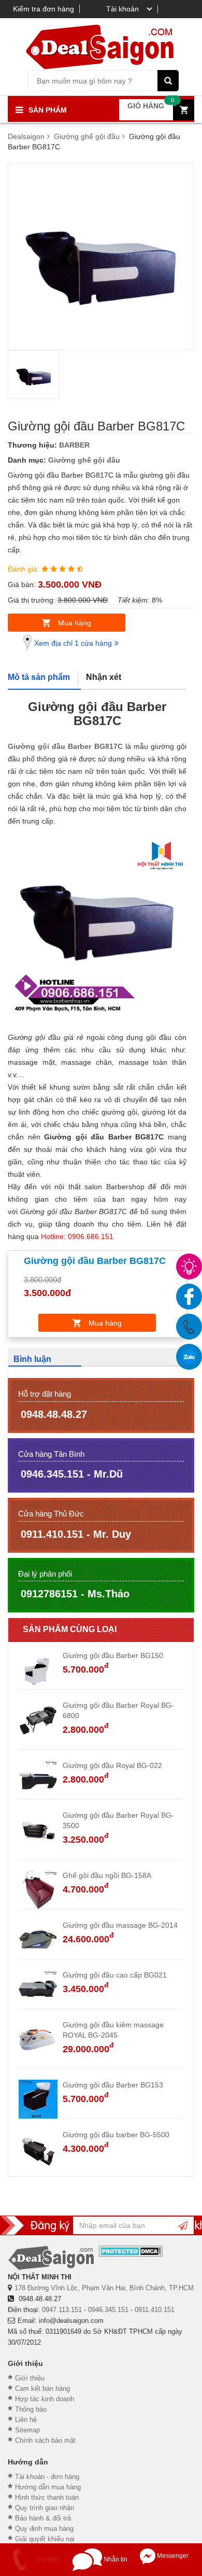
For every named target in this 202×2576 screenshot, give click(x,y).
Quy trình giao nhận (45, 2508)
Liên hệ (26, 2420)
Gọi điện (47, 2559)
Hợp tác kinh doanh (45, 2399)
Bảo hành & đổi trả (43, 2518)
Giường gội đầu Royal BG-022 (112, 1765)
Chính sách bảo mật (45, 2440)
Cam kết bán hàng (42, 2389)
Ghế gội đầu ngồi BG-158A (107, 1875)
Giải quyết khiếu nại (45, 2539)
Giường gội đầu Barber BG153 (113, 2085)
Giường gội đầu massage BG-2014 (120, 1925)
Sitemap (27, 2430)
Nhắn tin (115, 2559)
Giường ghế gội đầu (84, 460)
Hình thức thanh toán (47, 2497)
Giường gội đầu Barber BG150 (113, 1655)
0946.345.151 (108, 2310)
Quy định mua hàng (44, 2529)
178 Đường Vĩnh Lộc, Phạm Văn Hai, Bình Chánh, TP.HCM (104, 2288)
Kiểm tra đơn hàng (44, 9)
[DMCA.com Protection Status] (131, 2251)
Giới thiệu (30, 2378)
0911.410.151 (155, 2310)
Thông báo (31, 2409)
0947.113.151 (62, 2310)
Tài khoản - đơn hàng (47, 2477)
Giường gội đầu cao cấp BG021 (115, 1975)
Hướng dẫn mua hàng (48, 2487)
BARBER (74, 445)
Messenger (172, 2556)
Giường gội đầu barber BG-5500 (116, 2135)
